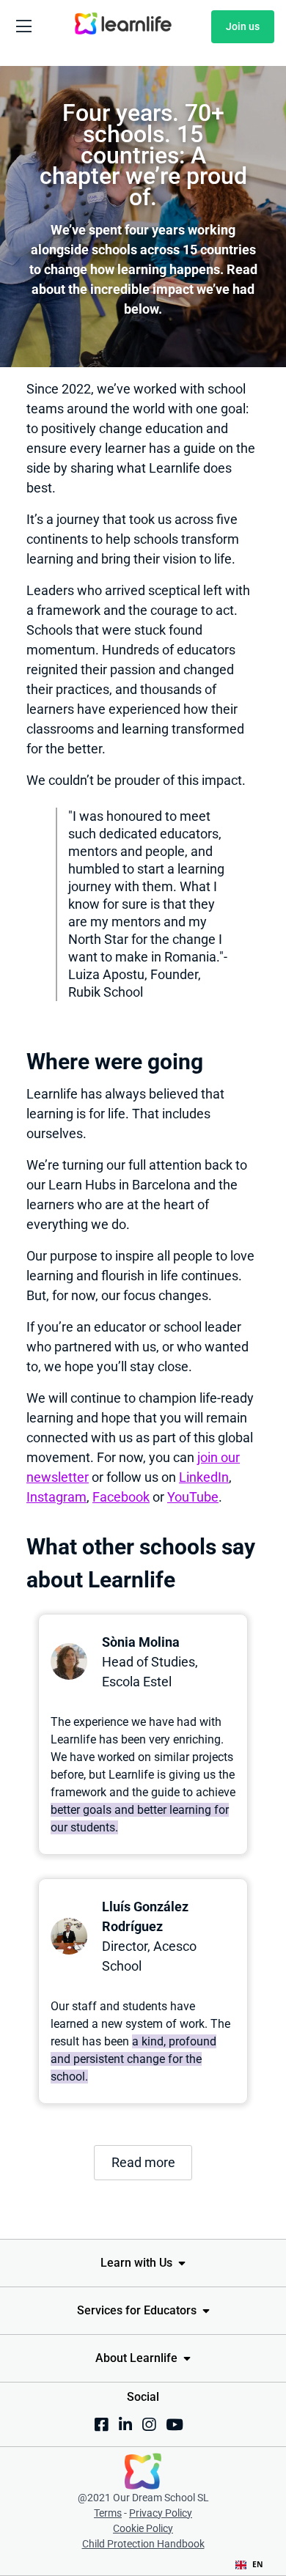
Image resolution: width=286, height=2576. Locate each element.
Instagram (56, 1497)
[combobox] (249, 2565)
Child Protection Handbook (143, 2544)
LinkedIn (204, 1477)
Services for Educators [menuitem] (137, 2310)
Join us (243, 26)
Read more (143, 2162)
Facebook (121, 1497)
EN (258, 2564)
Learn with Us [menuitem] (136, 2263)
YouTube (193, 1497)
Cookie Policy (143, 2528)
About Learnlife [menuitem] (136, 2358)
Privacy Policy (161, 2513)
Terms (108, 2513)
